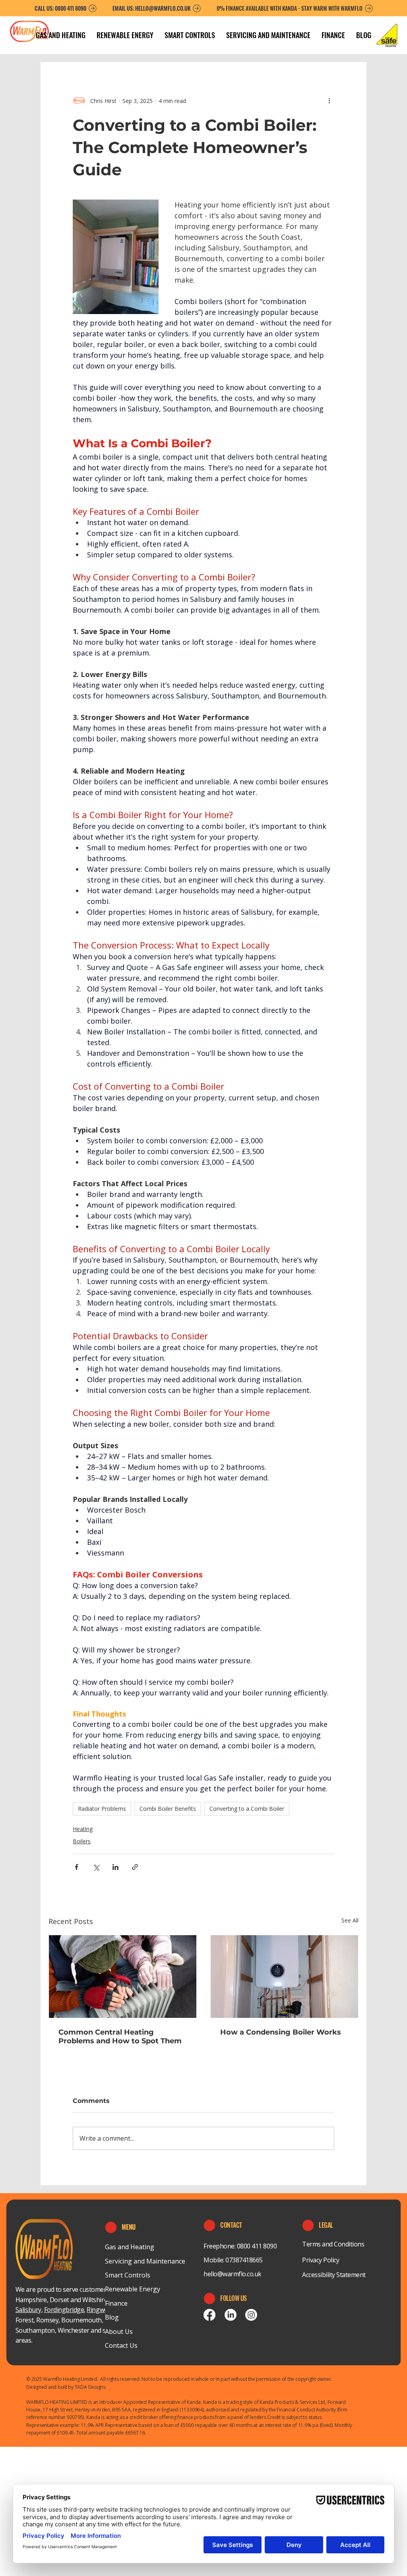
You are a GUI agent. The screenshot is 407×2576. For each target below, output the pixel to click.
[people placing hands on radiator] (123, 1977)
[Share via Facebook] (77, 1867)
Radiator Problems (102, 1809)
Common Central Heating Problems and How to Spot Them (120, 2037)
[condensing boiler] (284, 1977)
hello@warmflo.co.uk (233, 2274)
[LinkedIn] (231, 2315)
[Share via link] (135, 1867)
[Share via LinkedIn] (115, 1867)
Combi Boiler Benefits (168, 1809)
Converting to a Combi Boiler (247, 1809)
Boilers (82, 1841)
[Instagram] (251, 2315)
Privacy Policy (321, 2260)
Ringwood (101, 2310)
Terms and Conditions (333, 2244)
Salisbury (28, 2310)
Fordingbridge (64, 2310)
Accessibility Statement (334, 2275)
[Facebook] (209, 2315)
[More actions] (329, 101)
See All (350, 1920)
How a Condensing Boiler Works (281, 2032)
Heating (83, 1829)
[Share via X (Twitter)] (96, 1867)
